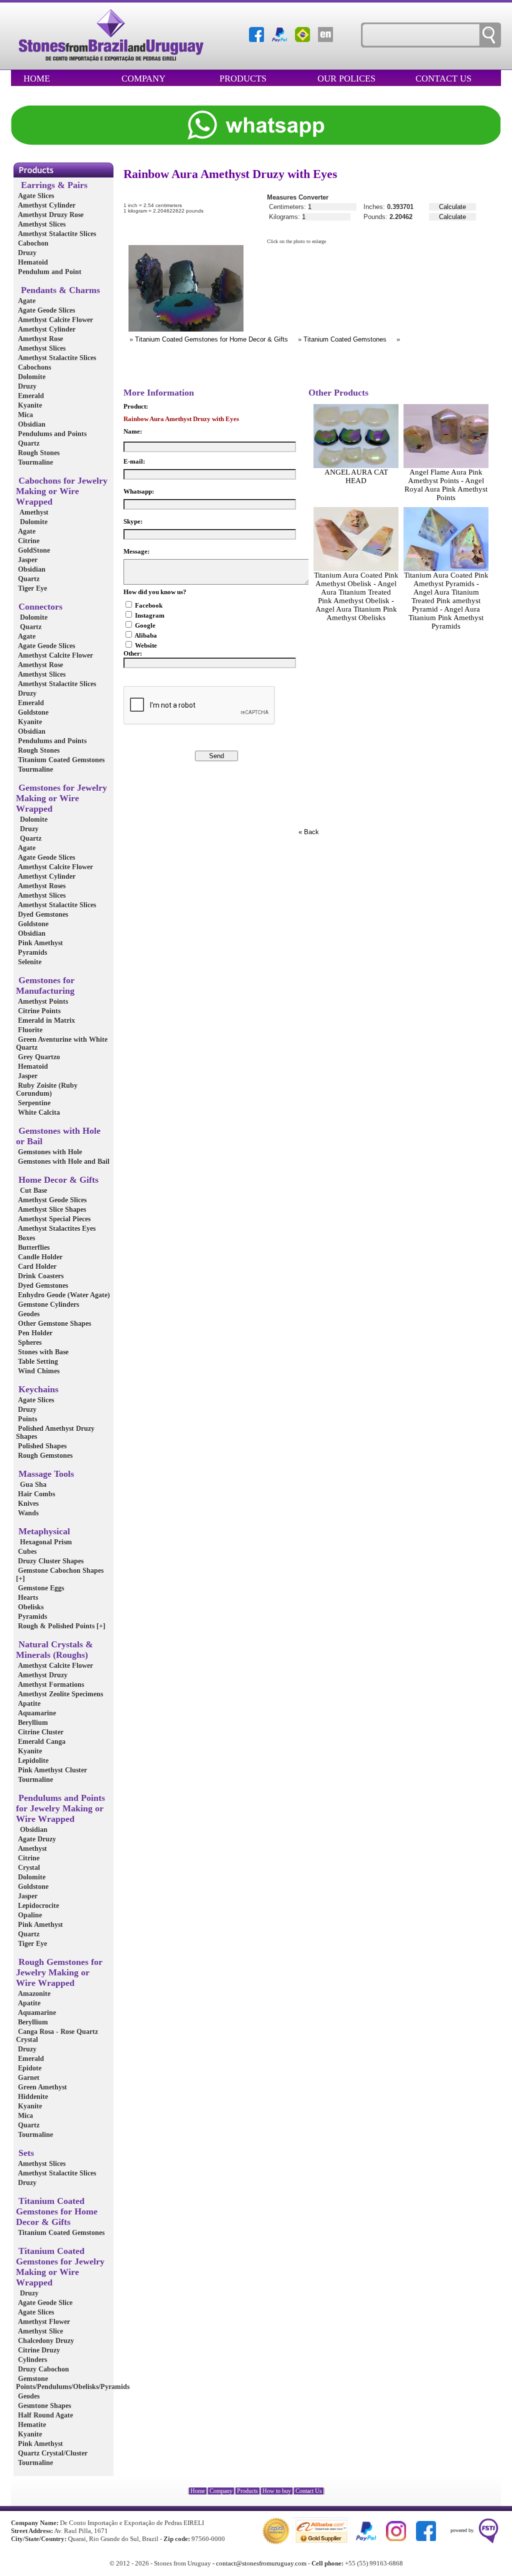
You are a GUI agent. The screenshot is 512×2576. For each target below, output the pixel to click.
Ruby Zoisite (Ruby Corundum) (47, 1089)
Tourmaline (34, 462)
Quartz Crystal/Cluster (52, 2453)
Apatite (28, 1704)
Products (243, 79)
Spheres (29, 1343)
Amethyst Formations (50, 1685)
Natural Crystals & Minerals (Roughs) (54, 1650)
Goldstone (32, 712)
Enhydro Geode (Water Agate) (63, 1295)
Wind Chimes (38, 1371)
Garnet (28, 2078)
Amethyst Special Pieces (53, 1219)
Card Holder (36, 1266)
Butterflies (33, 1247)
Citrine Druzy (38, 2350)
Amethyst (32, 512)
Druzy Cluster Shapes (50, 1561)
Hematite (31, 2425)
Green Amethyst (41, 2087)
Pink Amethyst (39, 943)
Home (37, 79)
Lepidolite (32, 1761)
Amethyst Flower (43, 2322)
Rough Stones (38, 453)
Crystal (28, 1868)
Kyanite (29, 405)
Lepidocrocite (37, 1906)
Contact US (443, 79)
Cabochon (32, 243)
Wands (27, 1513)
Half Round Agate (44, 2415)
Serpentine (33, 1103)
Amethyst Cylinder (46, 205)
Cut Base (31, 1190)
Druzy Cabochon (42, 2369)
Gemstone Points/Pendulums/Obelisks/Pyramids (73, 2383)
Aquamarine (36, 1713)
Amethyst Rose (39, 339)
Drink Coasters (40, 1276)
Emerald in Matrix (45, 1020)
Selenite (29, 962)
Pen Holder (34, 1333)
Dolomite (31, 377)
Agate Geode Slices (45, 310)
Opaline (29, 1915)
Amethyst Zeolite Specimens (59, 1694)
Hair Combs (35, 1494)
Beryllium (32, 1723)
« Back (309, 832)
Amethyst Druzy (42, 1675)
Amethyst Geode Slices (51, 1200)
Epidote (29, 2068)
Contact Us (309, 2491)
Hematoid (32, 262)
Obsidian (31, 424)
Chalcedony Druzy (45, 2341)
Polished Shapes (41, 1446)
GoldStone (33, 550)
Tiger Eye (31, 588)
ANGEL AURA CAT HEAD (356, 476)
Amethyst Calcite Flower (54, 320)
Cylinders (31, 2360)
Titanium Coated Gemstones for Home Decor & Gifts (57, 2211)
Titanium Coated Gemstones (60, 760)
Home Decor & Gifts (57, 1180)
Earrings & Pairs (52, 185)
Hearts (27, 1598)
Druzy (26, 253)
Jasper (27, 560)
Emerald (30, 396)
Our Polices (346, 79)
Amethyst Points (42, 1001)
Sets (25, 2153)
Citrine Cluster (40, 1732)
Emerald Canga (41, 1742)
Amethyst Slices (41, 224)
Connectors (39, 607)
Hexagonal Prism (44, 1542)
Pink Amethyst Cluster (51, 1770)
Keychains (37, 1389)
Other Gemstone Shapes (53, 1324)
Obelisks (30, 1607)
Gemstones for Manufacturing (45, 985)
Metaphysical (43, 1531)
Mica (24, 415)
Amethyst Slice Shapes (51, 1209)
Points (26, 1419)
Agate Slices (35, 196)
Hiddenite (32, 2097)
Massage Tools (45, 1474)
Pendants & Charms (58, 290)
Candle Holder (39, 1257)
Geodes (28, 1314)
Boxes (25, 1238)
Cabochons (33, 367)
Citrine (28, 541)
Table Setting (37, 1362)
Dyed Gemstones (42, 914)
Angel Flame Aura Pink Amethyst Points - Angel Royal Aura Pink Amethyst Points (446, 485)
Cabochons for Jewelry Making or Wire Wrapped (62, 491)
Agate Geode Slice (44, 2303)
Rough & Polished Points (61, 1626)
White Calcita (38, 1112)
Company (143, 79)
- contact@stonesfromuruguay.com (259, 2563)
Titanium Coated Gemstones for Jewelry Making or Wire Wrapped (60, 2267)
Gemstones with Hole (49, 1152)
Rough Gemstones (44, 1456)
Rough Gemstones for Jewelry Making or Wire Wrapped (59, 1972)
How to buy (277, 2491)
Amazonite (33, 1994)
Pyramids (31, 952)
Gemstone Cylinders (47, 1305)
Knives (27, 1504)
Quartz (28, 443)
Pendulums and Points (51, 434)
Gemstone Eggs (40, 1588)
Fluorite (29, 1030)
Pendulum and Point (49, 272)
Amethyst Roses (41, 886)
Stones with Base (42, 1352)
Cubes (26, 1552)
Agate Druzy (36, 1839)
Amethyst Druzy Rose (50, 215)
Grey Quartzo (38, 1057)
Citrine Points (38, 1011)
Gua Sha (31, 1485)
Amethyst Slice (39, 2331)
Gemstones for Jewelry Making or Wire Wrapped (61, 798)
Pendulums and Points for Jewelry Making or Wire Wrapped (60, 1808)
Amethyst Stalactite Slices (56, 234)
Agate (26, 301)
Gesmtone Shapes (43, 2406)
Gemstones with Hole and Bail (63, 1161)
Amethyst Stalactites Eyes (56, 1228)
